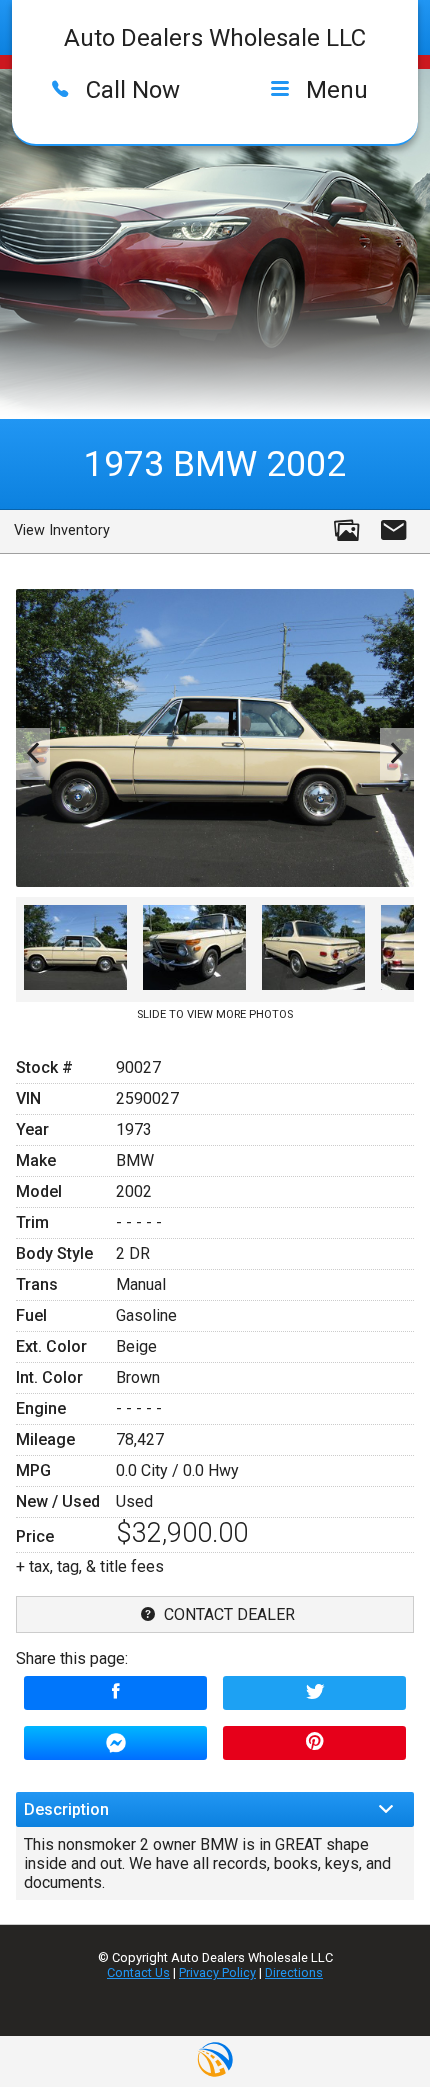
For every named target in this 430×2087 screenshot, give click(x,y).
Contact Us (138, 1972)
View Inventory (62, 530)
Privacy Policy (217, 1972)
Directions (294, 1972)
